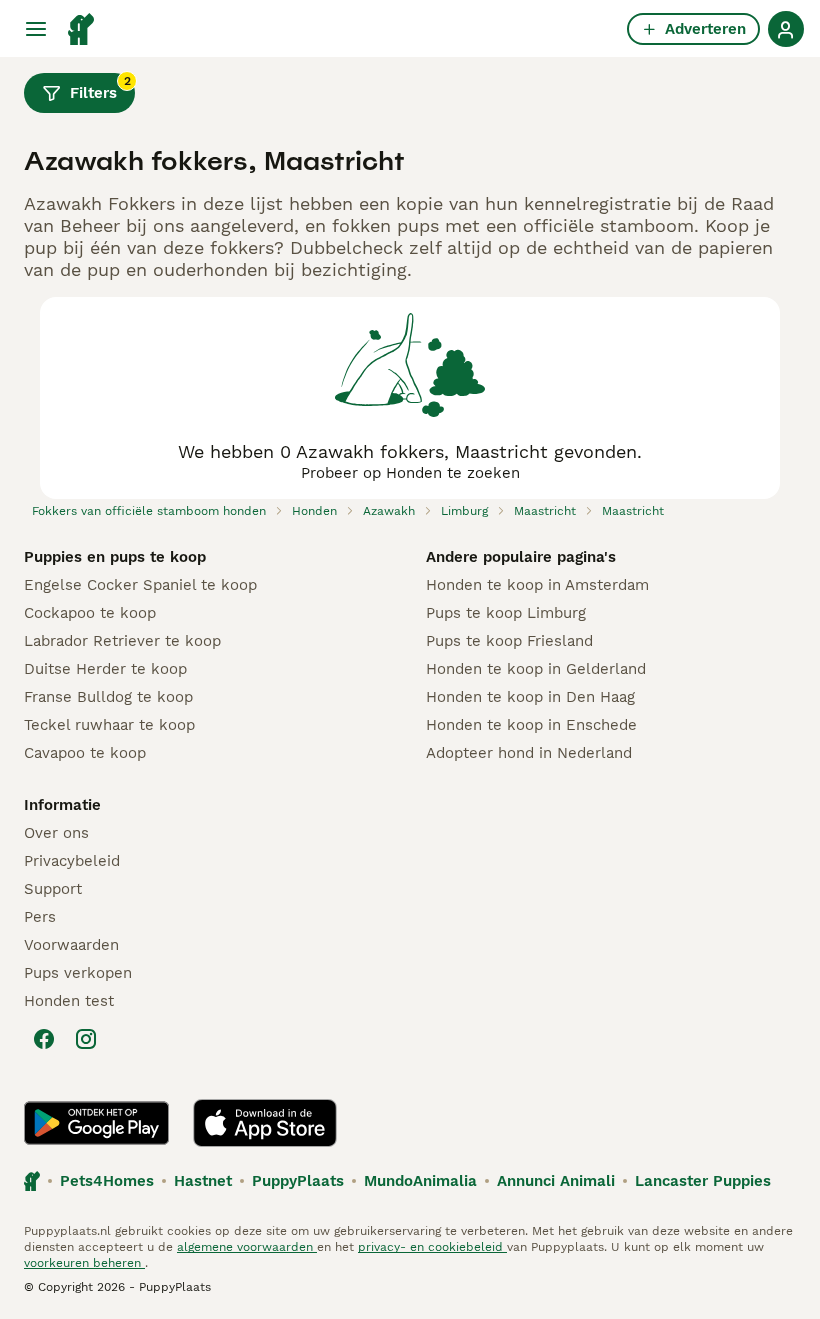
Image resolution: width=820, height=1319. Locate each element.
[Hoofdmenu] (36, 29)
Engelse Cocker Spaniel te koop (140, 585)
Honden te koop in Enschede (531, 725)
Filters (100, 88)
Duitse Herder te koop (105, 669)
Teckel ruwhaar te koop (109, 725)
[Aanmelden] (786, 29)
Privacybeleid (72, 861)
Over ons (56, 833)
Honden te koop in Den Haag (530, 697)
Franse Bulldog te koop (108, 697)
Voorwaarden (71, 945)
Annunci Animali (556, 1181)
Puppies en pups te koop (115, 557)
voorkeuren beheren (84, 1263)
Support (53, 889)
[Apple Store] (265, 1123)
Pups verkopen (78, 973)
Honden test (69, 1001)
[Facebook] (44, 1039)
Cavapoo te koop (85, 753)
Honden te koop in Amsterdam (537, 585)
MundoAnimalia (420, 1181)
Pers (40, 917)
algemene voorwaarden (247, 1247)
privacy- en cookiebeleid (432, 1247)
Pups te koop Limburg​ (506, 613)
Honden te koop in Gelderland (536, 669)
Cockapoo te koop (90, 613)
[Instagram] (86, 1039)
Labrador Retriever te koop (122, 641)
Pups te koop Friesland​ (509, 641)
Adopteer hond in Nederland (529, 753)
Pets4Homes (107, 1181)
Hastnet (203, 1181)
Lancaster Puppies (703, 1181)
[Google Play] (96, 1123)
